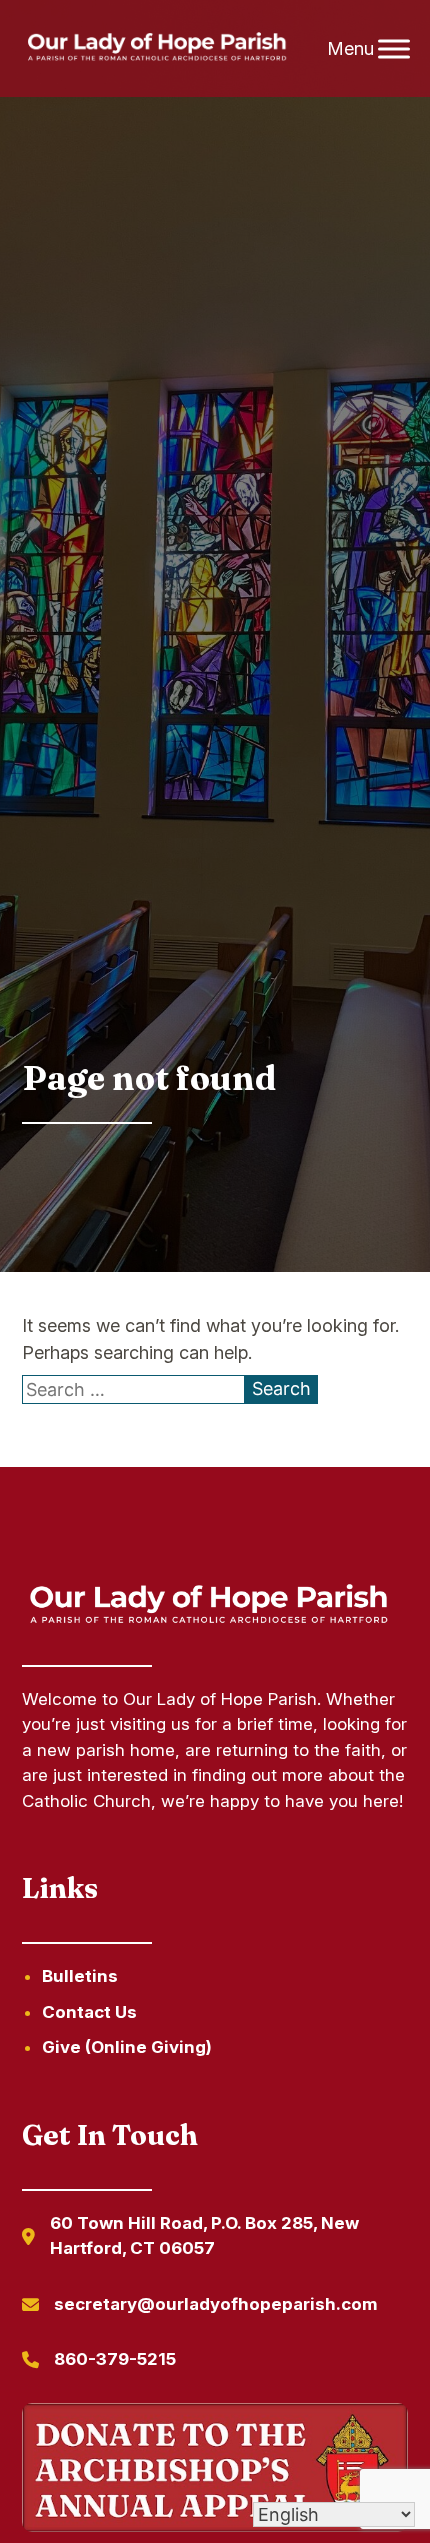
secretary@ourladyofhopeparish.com (216, 2304)
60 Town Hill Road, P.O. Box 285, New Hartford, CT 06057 (204, 2236)
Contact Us (89, 2012)
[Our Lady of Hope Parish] (162, 49)
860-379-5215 (115, 2359)
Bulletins (80, 1976)
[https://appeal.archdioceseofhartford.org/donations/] (215, 2471)
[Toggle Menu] (394, 48)
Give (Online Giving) (127, 2047)
